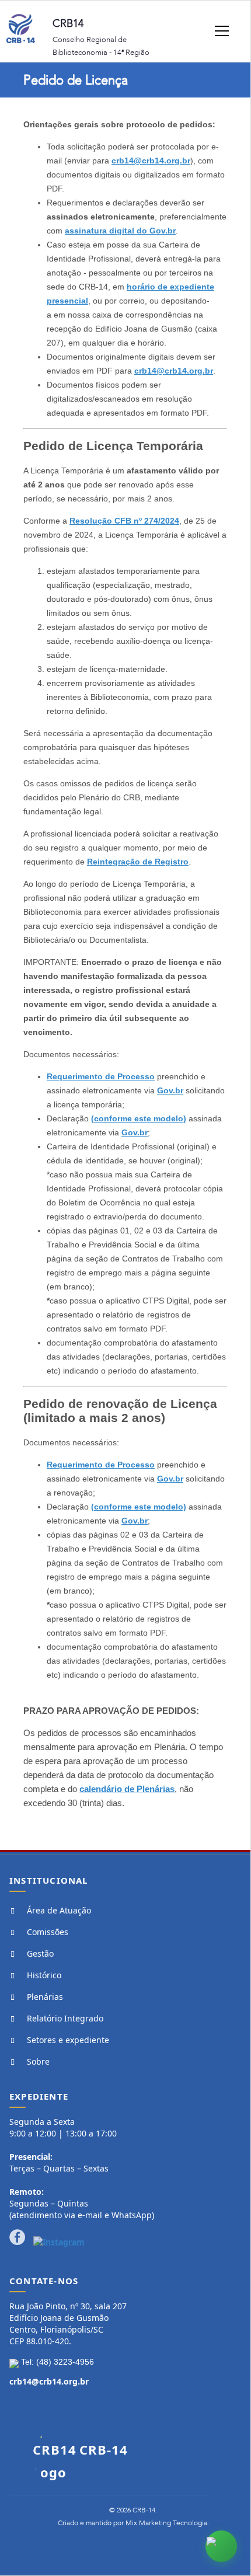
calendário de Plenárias (127, 1789)
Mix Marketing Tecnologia (166, 2523)
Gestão (40, 1953)
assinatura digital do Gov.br (120, 231)
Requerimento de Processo (101, 1076)
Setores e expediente (68, 2040)
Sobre (38, 2061)
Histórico (44, 1975)
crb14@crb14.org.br (151, 161)
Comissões (48, 1932)
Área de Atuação (59, 1910)
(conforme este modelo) (139, 1118)
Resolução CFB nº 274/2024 (124, 521)
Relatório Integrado (65, 2018)
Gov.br (170, 1090)
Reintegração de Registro (138, 862)
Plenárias (45, 1997)
